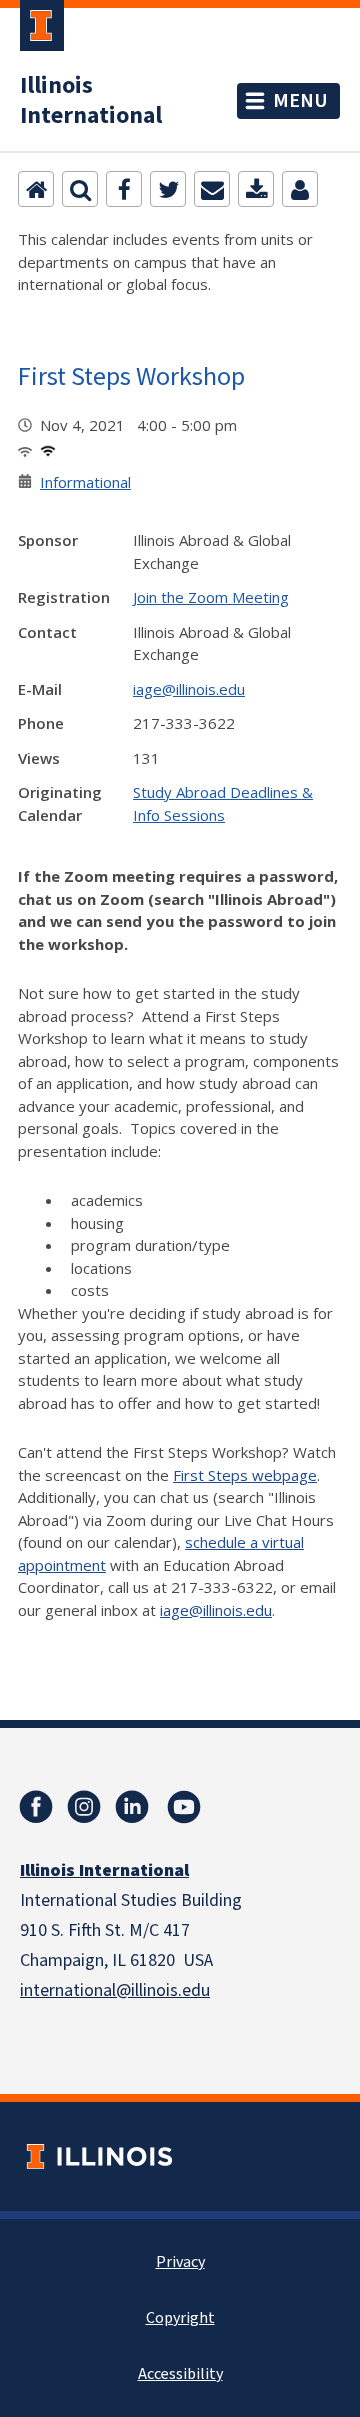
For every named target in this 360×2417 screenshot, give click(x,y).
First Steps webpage (245, 1475)
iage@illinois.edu (189, 689)
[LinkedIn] (132, 1807)
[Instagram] (84, 1807)
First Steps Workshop (131, 375)
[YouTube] (184, 1807)
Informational (85, 482)
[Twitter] (168, 189)
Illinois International (91, 101)
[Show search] (80, 189)
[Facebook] (124, 189)
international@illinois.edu (115, 1990)
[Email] (212, 189)
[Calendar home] (36, 189)
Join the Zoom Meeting (211, 597)
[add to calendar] (256, 189)
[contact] (300, 189)
